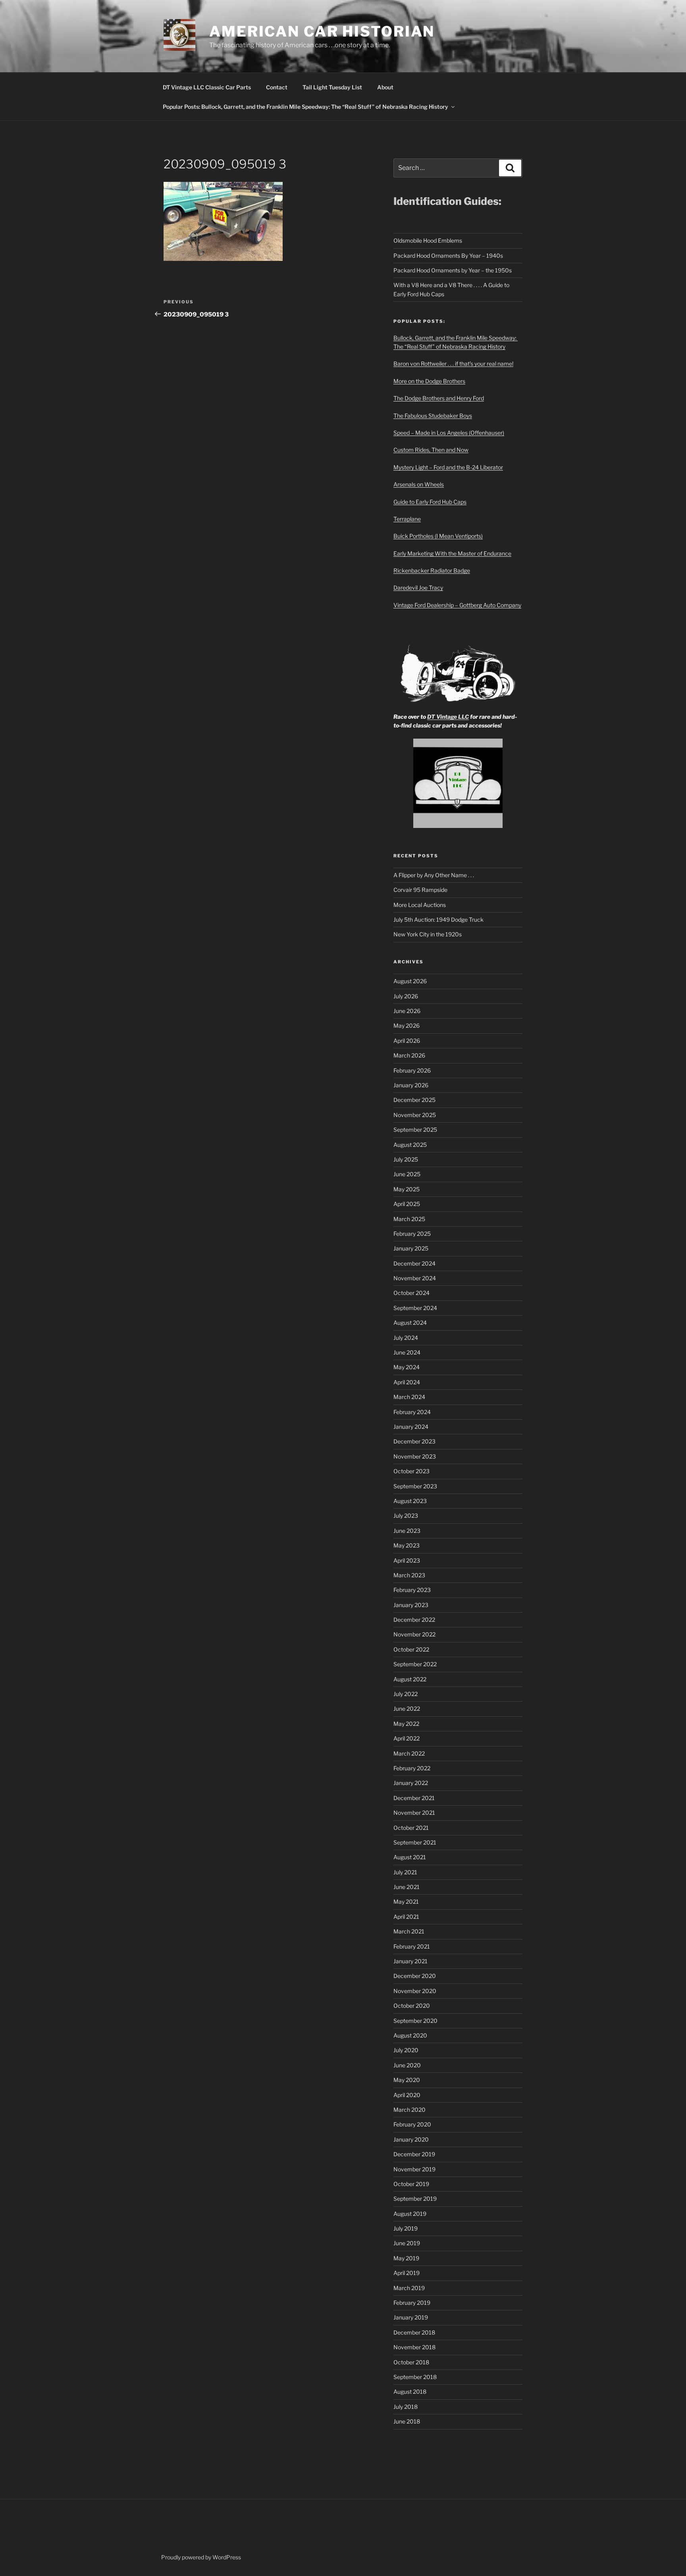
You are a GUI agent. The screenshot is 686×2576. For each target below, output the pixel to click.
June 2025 (407, 1174)
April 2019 (407, 2273)
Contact (277, 87)
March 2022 (409, 1753)
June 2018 (407, 2421)
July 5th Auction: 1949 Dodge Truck (438, 919)
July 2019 (406, 2228)
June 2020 (407, 2065)
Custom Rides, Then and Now (431, 450)
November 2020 (415, 1991)
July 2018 (406, 2407)
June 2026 (407, 1011)
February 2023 (412, 1590)
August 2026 (410, 981)
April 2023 (407, 1560)
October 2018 (411, 2362)
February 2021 (412, 1946)
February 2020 (412, 2124)
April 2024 (407, 1382)
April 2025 (407, 1204)
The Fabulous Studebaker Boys (433, 416)
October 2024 (411, 1293)
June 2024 (407, 1352)
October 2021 (411, 1828)
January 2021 (410, 1961)
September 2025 (415, 1130)
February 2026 (412, 1070)
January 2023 (411, 1605)
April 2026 (407, 1041)
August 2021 (410, 1857)
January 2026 (411, 1085)
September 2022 (415, 1664)
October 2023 (411, 1471)
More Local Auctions (420, 905)
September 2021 (415, 1842)
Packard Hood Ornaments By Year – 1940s (448, 256)
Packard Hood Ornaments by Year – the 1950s (453, 270)
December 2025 (414, 1100)
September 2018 (415, 2377)
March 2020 (409, 2110)
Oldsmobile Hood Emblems (428, 240)
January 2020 (411, 2139)
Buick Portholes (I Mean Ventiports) (438, 536)
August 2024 (410, 1323)
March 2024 (409, 1397)
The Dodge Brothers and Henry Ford (439, 398)
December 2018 (414, 2332)
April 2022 (407, 1738)
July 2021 (405, 1872)
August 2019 (410, 2214)
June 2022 (407, 1709)
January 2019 (411, 2317)
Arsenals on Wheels (419, 484)
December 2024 (414, 1263)
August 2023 (410, 1501)
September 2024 (415, 1308)
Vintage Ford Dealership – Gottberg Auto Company (457, 605)
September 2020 (415, 2021)
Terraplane (407, 519)
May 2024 (407, 1367)
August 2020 (410, 2035)
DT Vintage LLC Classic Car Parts (207, 87)
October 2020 (412, 2006)
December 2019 (414, 2154)
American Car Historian (322, 31)
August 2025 (410, 1145)
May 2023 (407, 1545)
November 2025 (415, 1115)
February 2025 (412, 1234)
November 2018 (414, 2347)
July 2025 (406, 1159)
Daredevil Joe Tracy (418, 588)
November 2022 (414, 1634)
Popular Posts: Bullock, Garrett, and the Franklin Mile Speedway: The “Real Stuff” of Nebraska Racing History (305, 107)
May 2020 (407, 2080)
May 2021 (406, 1902)
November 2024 (415, 1278)
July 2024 (406, 1338)
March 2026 (409, 1055)
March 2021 (409, 1931)
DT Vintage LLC (448, 717)
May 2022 (406, 1724)
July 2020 (406, 2050)
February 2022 (412, 1768)
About (385, 87)
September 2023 (415, 1486)
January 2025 (411, 1248)
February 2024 (412, 1412)
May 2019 (406, 2258)
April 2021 (406, 1917)
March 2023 (409, 1575)
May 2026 (407, 1026)
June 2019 (407, 2243)
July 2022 (406, 1694)
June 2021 (407, 1887)
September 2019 (415, 2199)
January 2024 (411, 1427)
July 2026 (406, 996)
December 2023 (414, 1441)
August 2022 (410, 1679)
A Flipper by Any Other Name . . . (434, 875)
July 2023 (406, 1516)
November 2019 (414, 2169)
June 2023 (407, 1531)
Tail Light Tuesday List (332, 87)
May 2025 (407, 1189)
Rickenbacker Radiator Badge (432, 570)
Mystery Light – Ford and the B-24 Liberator (448, 467)
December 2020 (415, 1976)
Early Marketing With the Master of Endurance (452, 553)
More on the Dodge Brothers (429, 381)
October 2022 (411, 1649)
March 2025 (409, 1219)
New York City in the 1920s (428, 934)
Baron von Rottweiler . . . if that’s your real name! (453, 364)
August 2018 (410, 2392)
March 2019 (409, 2288)
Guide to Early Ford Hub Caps (430, 502)
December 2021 (414, 1798)
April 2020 (407, 2095)
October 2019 (411, 2184)
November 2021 (414, 1813)
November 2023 (415, 1456)
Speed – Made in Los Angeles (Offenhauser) (449, 433)
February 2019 (412, 2303)
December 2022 (414, 1620)
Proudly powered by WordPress (201, 2557)
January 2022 (411, 1783)
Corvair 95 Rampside (420, 890)
